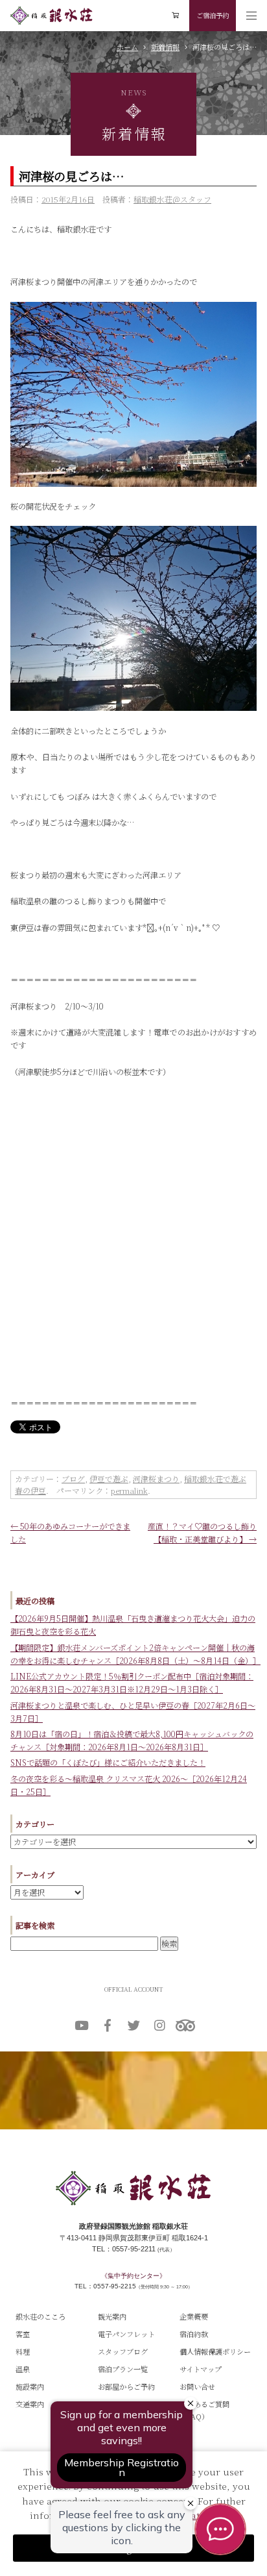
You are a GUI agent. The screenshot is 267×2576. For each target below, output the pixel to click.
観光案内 (112, 2316)
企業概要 (194, 2316)
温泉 (23, 2369)
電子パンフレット (126, 2334)
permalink (129, 1490)
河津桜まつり (156, 1479)
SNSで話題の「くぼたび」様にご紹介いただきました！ (108, 1763)
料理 (23, 2351)
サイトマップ (201, 2369)
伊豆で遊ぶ (109, 1479)
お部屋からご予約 (126, 2386)
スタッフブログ (123, 2351)
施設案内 (30, 2386)
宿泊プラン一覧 (123, 2369)
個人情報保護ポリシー (215, 2351)
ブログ (73, 1479)
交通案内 (30, 2404)
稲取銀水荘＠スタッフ (172, 199)
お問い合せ (197, 2386)
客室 (23, 2334)
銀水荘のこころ (41, 2316)
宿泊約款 (194, 2334)
